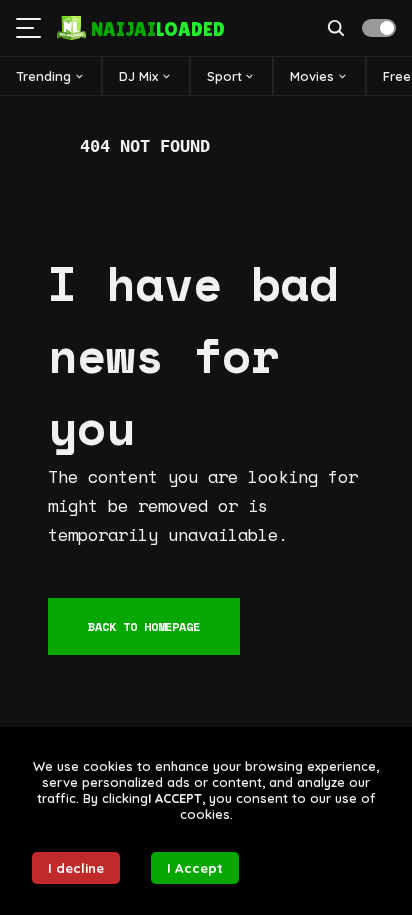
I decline (76, 868)
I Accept (195, 868)
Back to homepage (144, 626)
